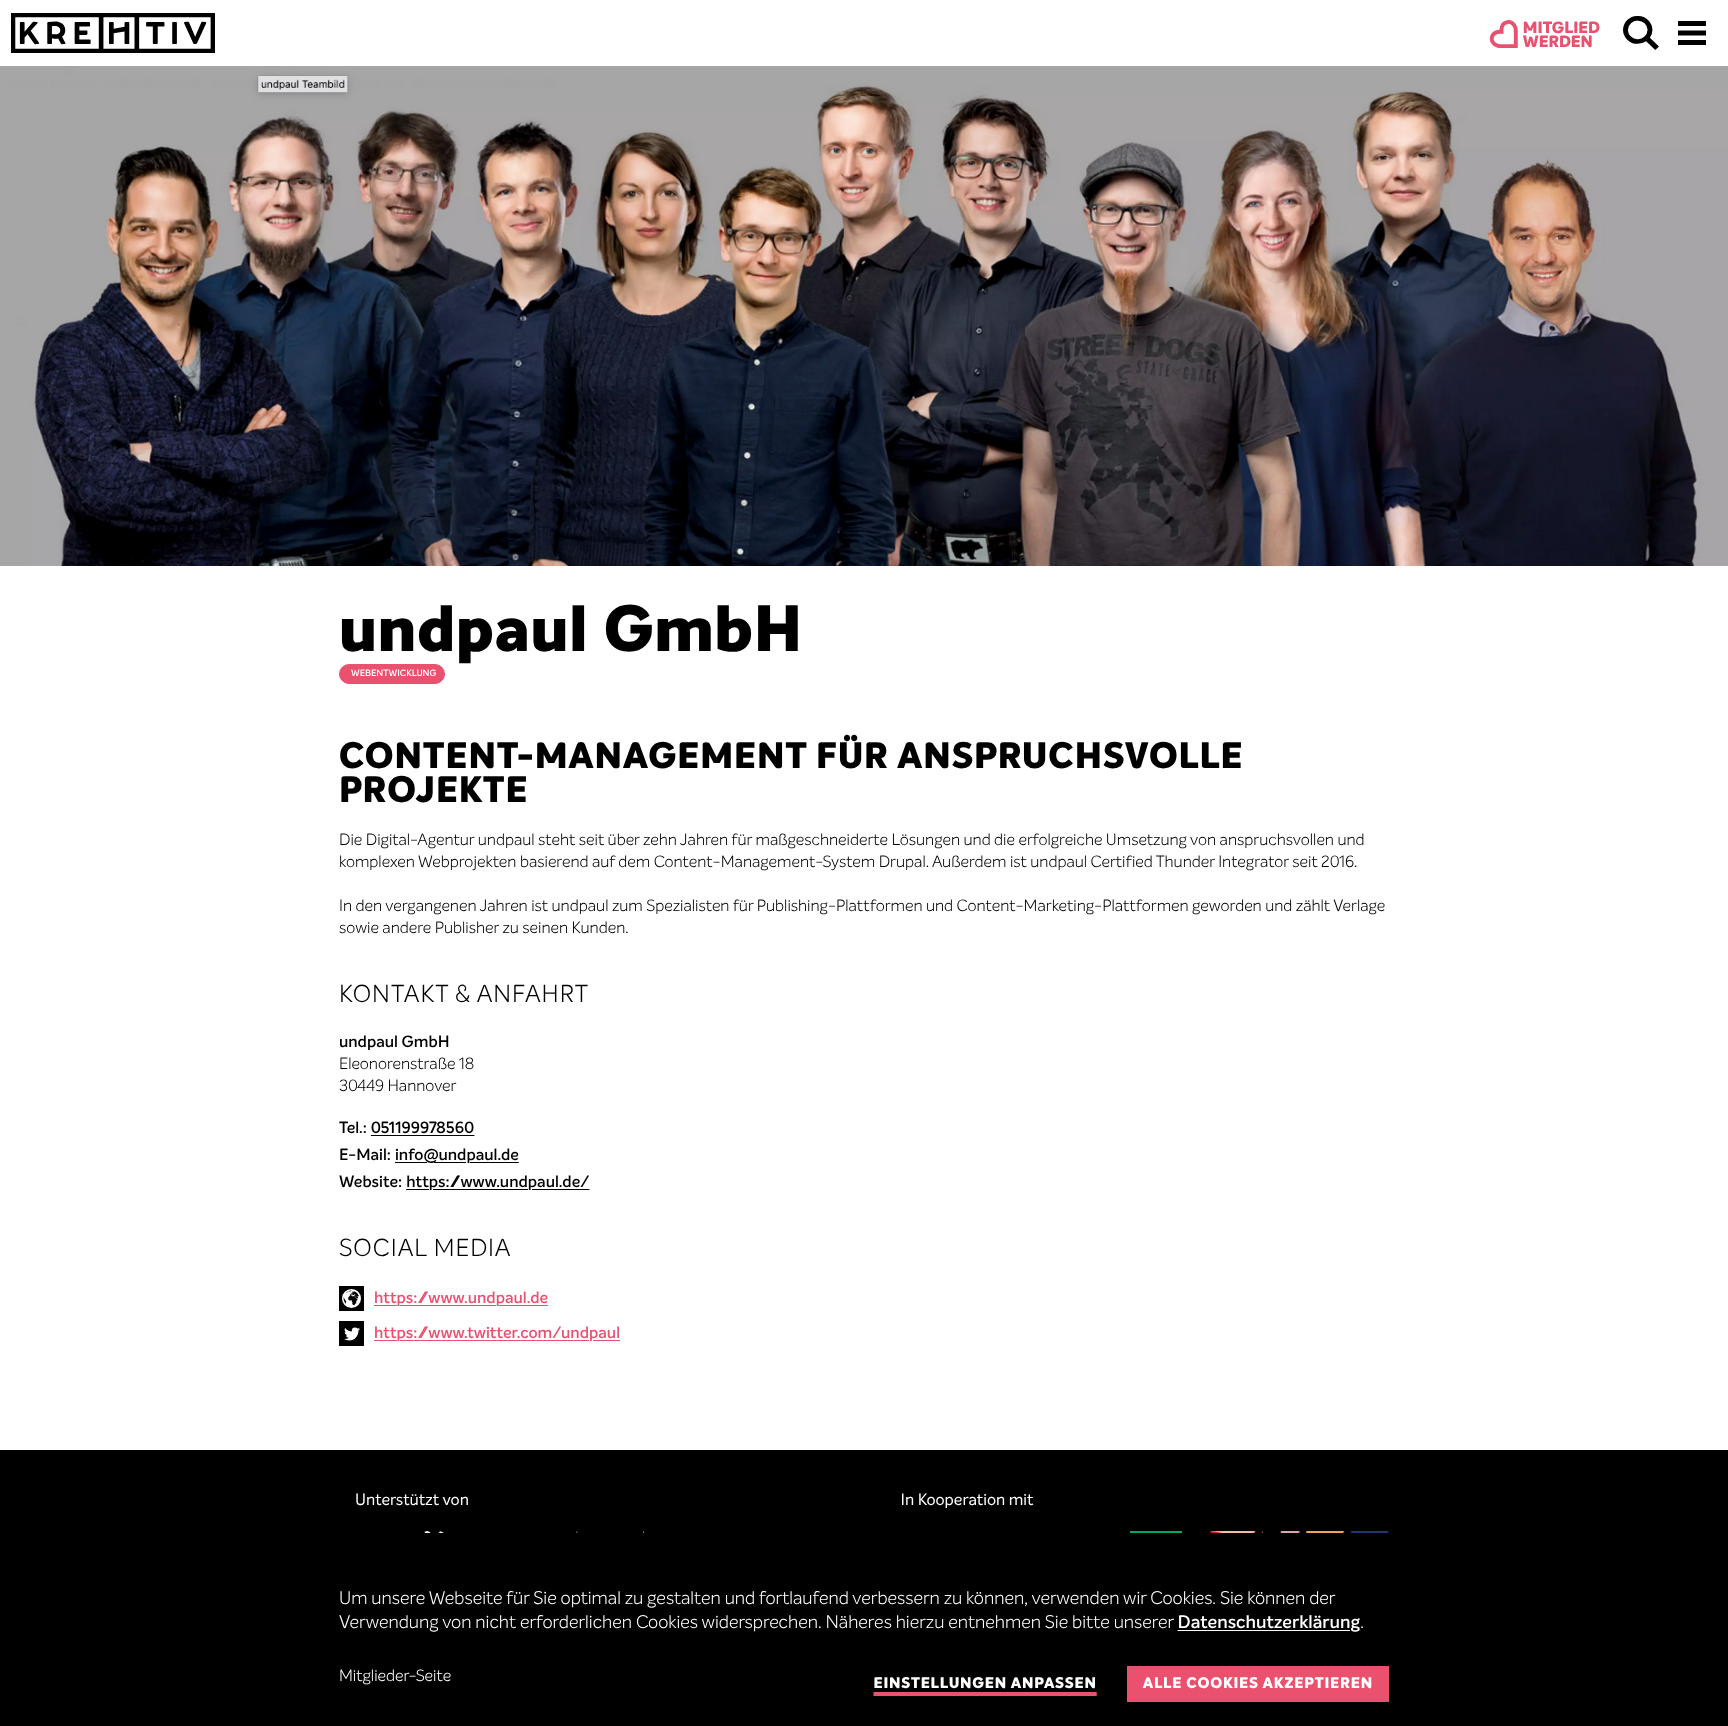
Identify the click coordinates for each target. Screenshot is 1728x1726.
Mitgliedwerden (1561, 36)
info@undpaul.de (457, 1156)
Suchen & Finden (1641, 33)
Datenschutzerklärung (1269, 1624)
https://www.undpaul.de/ (497, 1183)
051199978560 (423, 1129)
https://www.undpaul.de (461, 1299)
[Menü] (1692, 33)
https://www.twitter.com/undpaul (497, 1334)
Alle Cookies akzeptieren (1258, 1684)
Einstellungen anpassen (984, 1684)
